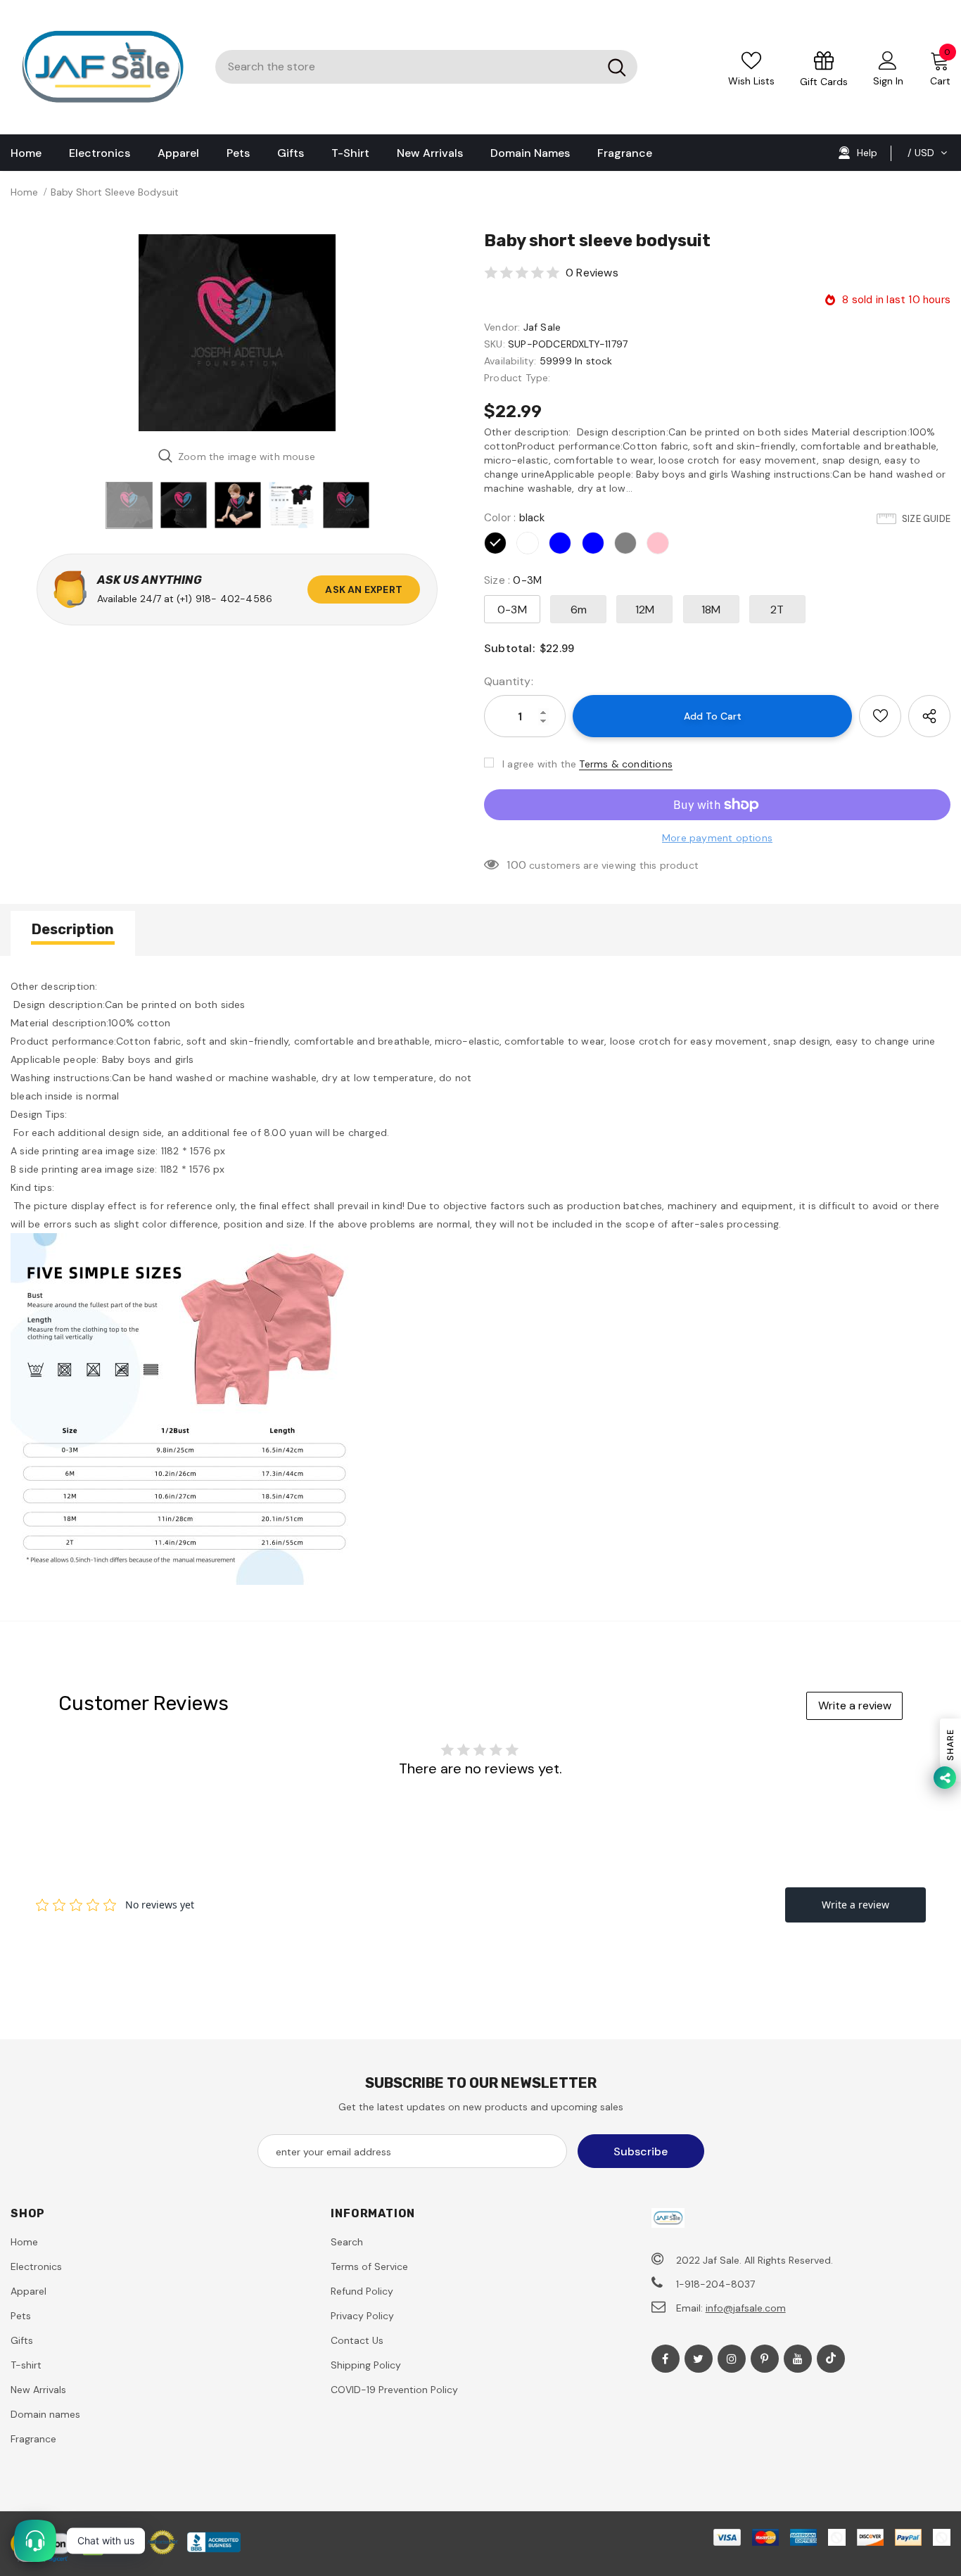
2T (777, 610)
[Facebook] (666, 2359)
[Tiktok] (831, 2359)
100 (516, 865)
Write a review (855, 1705)
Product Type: (517, 378)
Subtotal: (509, 648)
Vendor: (502, 327)
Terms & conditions (626, 764)
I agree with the (539, 764)
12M (645, 610)
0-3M (512, 610)
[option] (237, 333)
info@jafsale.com (746, 2308)
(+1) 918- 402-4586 (225, 599)
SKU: (495, 344)
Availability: (510, 361)
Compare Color (415, 415)
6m (579, 610)
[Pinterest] (765, 2359)
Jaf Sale (542, 327)
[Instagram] (732, 2359)
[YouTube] (798, 2359)
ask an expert (364, 589)
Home (24, 192)
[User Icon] (888, 60)
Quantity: (509, 681)
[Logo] (102, 67)
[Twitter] (699, 2359)
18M (711, 610)
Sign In (888, 81)
